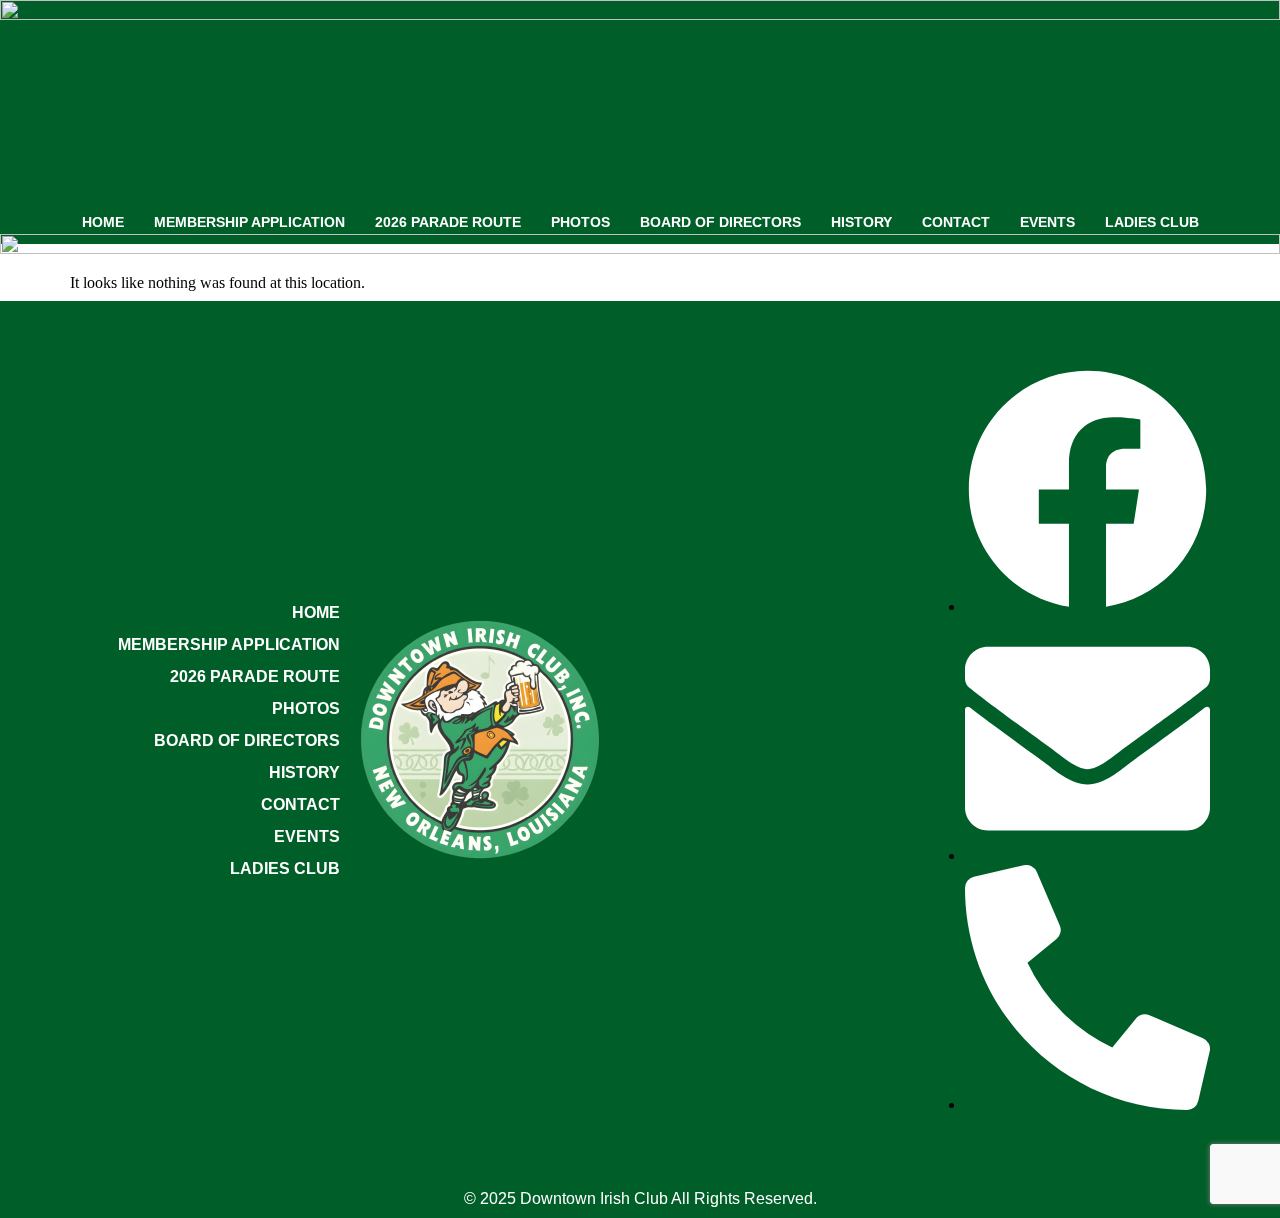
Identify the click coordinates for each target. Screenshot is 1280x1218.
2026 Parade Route (448, 222)
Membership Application (249, 222)
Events (1047, 222)
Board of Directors (720, 222)
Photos (580, 222)
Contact (956, 222)
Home (103, 222)
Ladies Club (1152, 222)
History (861, 222)
